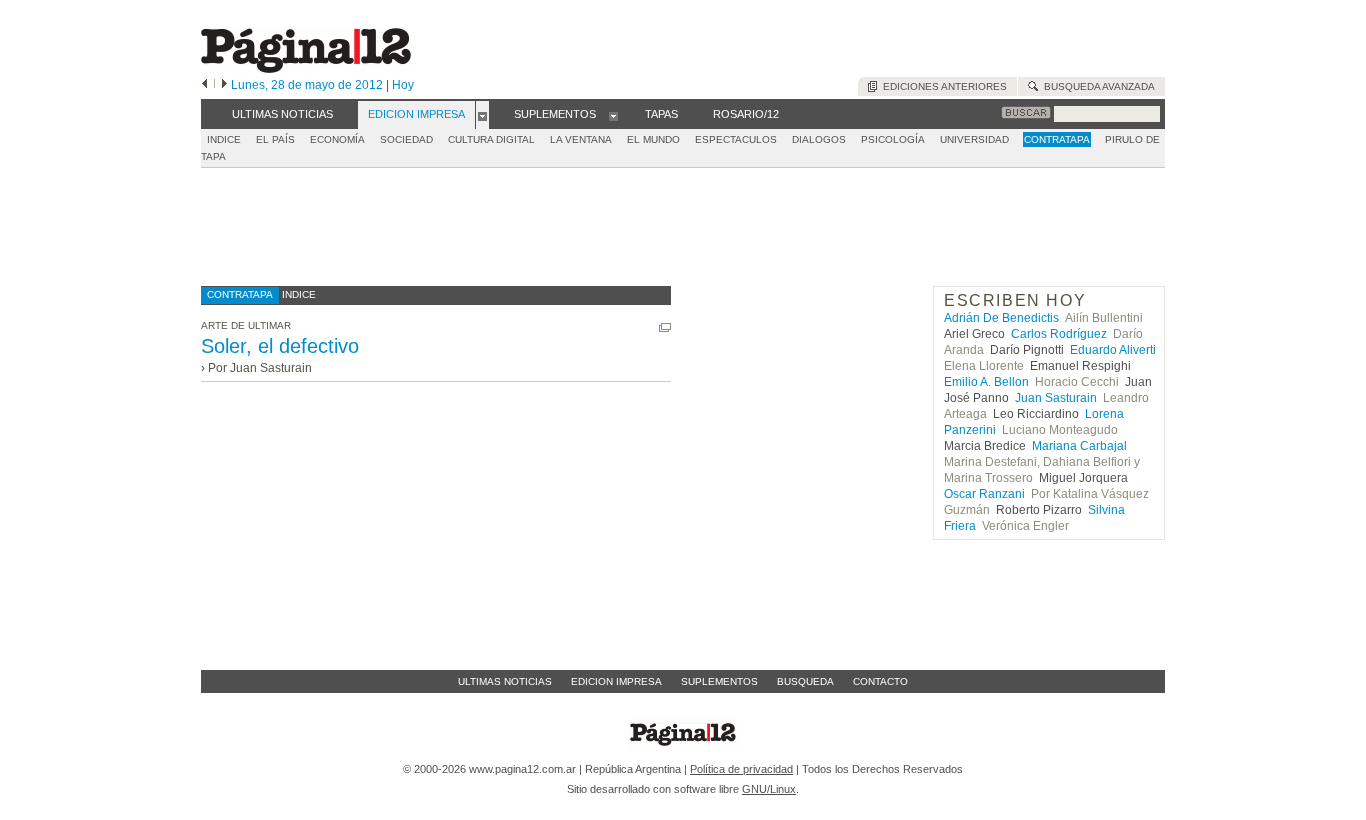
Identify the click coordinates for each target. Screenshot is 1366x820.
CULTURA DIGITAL (491, 139)
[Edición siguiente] (224, 85)
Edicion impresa (616, 681)
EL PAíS (275, 139)
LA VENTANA (581, 139)
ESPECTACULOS (736, 139)
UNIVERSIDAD (974, 139)
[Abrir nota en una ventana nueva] (665, 327)
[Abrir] (482, 115)
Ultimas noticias (505, 681)
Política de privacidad (741, 769)
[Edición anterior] (204, 85)
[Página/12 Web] (306, 68)
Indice (224, 139)
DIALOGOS (819, 139)
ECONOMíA (337, 139)
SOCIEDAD (406, 139)
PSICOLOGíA (893, 139)
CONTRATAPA (1057, 139)
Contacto (880, 681)
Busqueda (805, 681)
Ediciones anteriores (942, 86)
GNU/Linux (769, 789)
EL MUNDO (653, 139)
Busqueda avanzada (1096, 86)
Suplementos (719, 681)
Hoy (403, 85)
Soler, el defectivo (280, 346)
